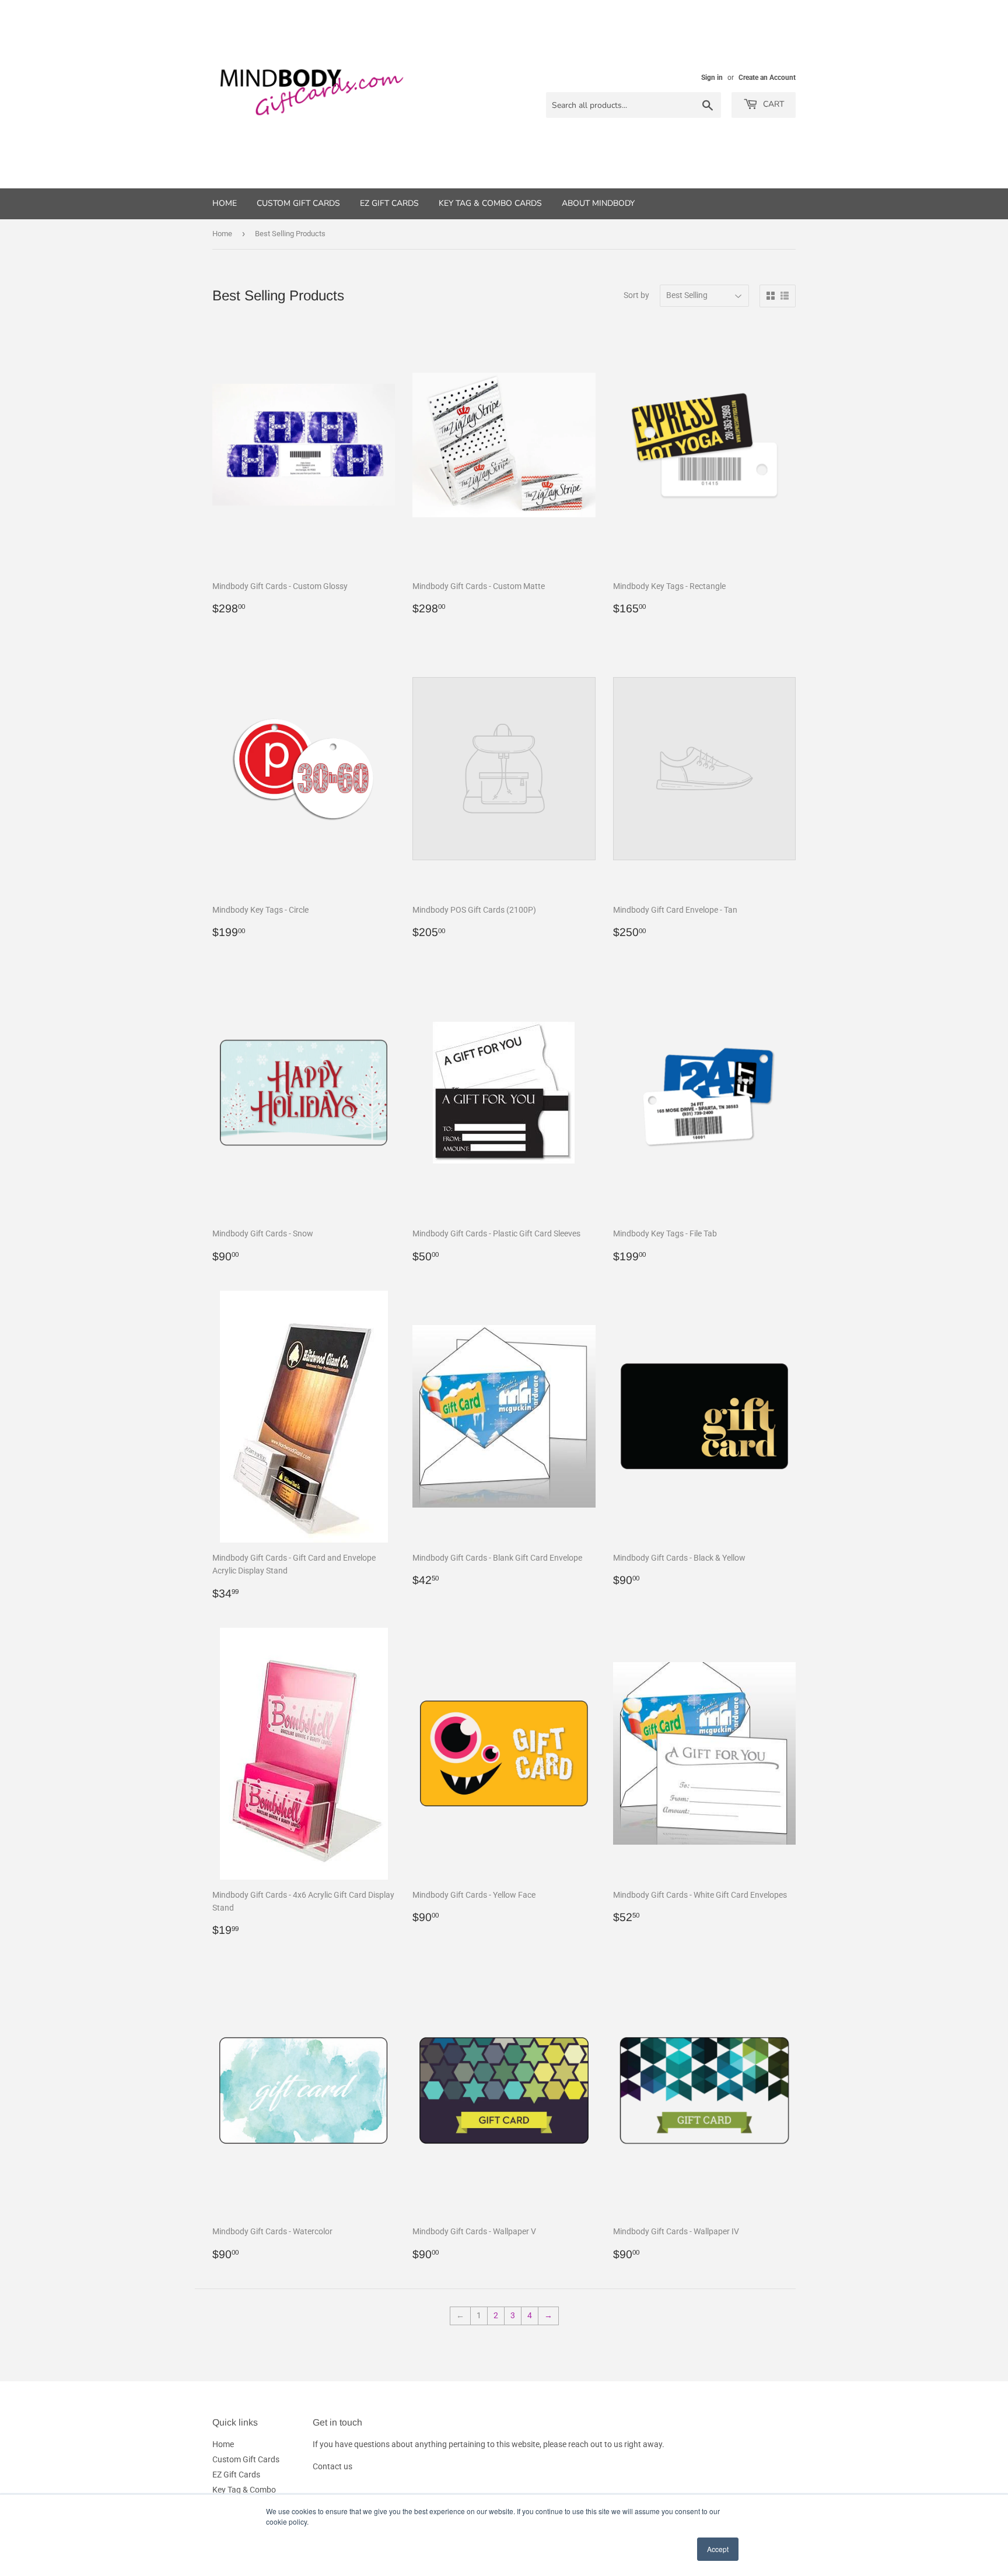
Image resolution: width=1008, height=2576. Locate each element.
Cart (772, 104)
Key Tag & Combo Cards (490, 203)
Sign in (712, 78)
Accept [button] (718, 2549)
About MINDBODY (598, 203)
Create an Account (767, 78)
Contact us (332, 2466)
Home (225, 203)
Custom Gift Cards (298, 203)
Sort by (636, 295)
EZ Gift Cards (389, 203)
